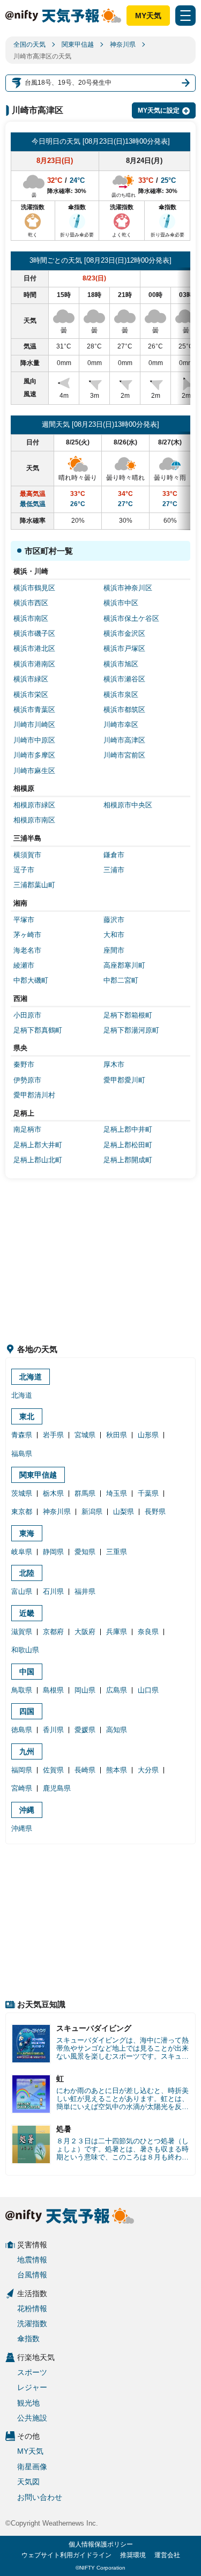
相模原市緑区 (34, 805)
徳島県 (22, 1730)
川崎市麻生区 (34, 771)
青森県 (22, 1435)
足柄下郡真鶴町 (38, 1030)
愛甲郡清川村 (34, 1095)
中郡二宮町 (121, 980)
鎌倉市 (114, 855)
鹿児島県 (57, 1788)
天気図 (28, 2482)
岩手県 (53, 1435)
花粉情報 (32, 2308)
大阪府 (85, 1632)
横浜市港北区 (34, 648)
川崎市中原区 (34, 740)
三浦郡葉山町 (34, 885)
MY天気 (148, 16)
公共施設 (32, 2418)
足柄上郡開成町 (128, 1160)
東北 (27, 1416)
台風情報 (32, 2275)
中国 (27, 1672)
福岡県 (22, 1770)
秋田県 (117, 1435)
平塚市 (24, 920)
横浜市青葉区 (34, 710)
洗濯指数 (32, 2323)
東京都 (22, 1512)
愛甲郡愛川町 (124, 1080)
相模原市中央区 (128, 805)
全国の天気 (29, 44)
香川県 (53, 1730)
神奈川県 (123, 44)
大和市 (114, 935)
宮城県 (85, 1435)
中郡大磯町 (31, 980)
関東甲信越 (78, 44)
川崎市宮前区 (124, 755)
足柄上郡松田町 (128, 1145)
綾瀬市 (24, 965)
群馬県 (85, 1493)
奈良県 (148, 1632)
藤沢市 (114, 920)
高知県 (117, 1730)
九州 (27, 1751)
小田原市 (27, 1015)
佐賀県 (53, 1770)
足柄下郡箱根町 (128, 1015)
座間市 (114, 950)
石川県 (53, 1591)
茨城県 (22, 1493)
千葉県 (148, 1493)
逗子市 (24, 870)
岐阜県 (22, 1552)
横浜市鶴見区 (34, 588)
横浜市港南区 (34, 664)
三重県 (117, 1552)
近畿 (27, 1613)
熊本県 (117, 1770)
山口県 (148, 1690)
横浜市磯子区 (34, 633)
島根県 (53, 1690)
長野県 (155, 1512)
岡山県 (85, 1690)
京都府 (53, 1632)
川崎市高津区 (124, 740)
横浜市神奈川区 (128, 588)
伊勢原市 (27, 1080)
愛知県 (85, 1552)
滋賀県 (22, 1632)
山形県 (148, 1435)
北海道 (31, 1377)
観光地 (28, 2403)
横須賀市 (27, 855)
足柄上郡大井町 (38, 1145)
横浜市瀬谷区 (124, 679)
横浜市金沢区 (124, 633)
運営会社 (167, 2555)
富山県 (22, 1591)
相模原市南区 (34, 820)
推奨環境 (133, 2555)
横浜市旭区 (121, 664)
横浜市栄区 (31, 695)
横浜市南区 (31, 618)
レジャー (32, 2387)
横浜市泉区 (121, 695)
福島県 (22, 1454)
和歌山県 (25, 1650)
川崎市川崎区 (34, 725)
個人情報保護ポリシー (101, 2544)
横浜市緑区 (31, 679)
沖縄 (27, 1810)
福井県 (85, 1591)
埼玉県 (117, 1493)
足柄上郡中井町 (128, 1129)
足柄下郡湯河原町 (131, 1030)
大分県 (148, 1770)
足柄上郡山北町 (38, 1160)
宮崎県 (22, 1788)
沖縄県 (22, 1828)
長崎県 (85, 1770)
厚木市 (114, 1064)
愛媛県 (85, 1730)
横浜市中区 (121, 603)
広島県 (117, 1690)
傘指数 (28, 2339)
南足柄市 (27, 1129)
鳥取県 (22, 1690)
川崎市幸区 (121, 725)
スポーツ (32, 2372)
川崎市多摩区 (34, 755)
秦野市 (24, 1064)
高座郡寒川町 (124, 965)
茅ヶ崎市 (27, 935)
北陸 (27, 1573)
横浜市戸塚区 (124, 648)
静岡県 (53, 1552)
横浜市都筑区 (124, 710)
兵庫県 (117, 1632)
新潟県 (92, 1512)
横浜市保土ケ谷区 (131, 618)
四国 (27, 1711)
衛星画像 (32, 2467)
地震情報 (32, 2260)
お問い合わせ (40, 2497)
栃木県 (53, 1493)
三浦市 (114, 870)
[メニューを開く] (185, 16)
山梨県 (124, 1512)
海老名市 (27, 950)
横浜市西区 (31, 603)
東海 (27, 1533)
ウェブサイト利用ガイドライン (66, 2555)
